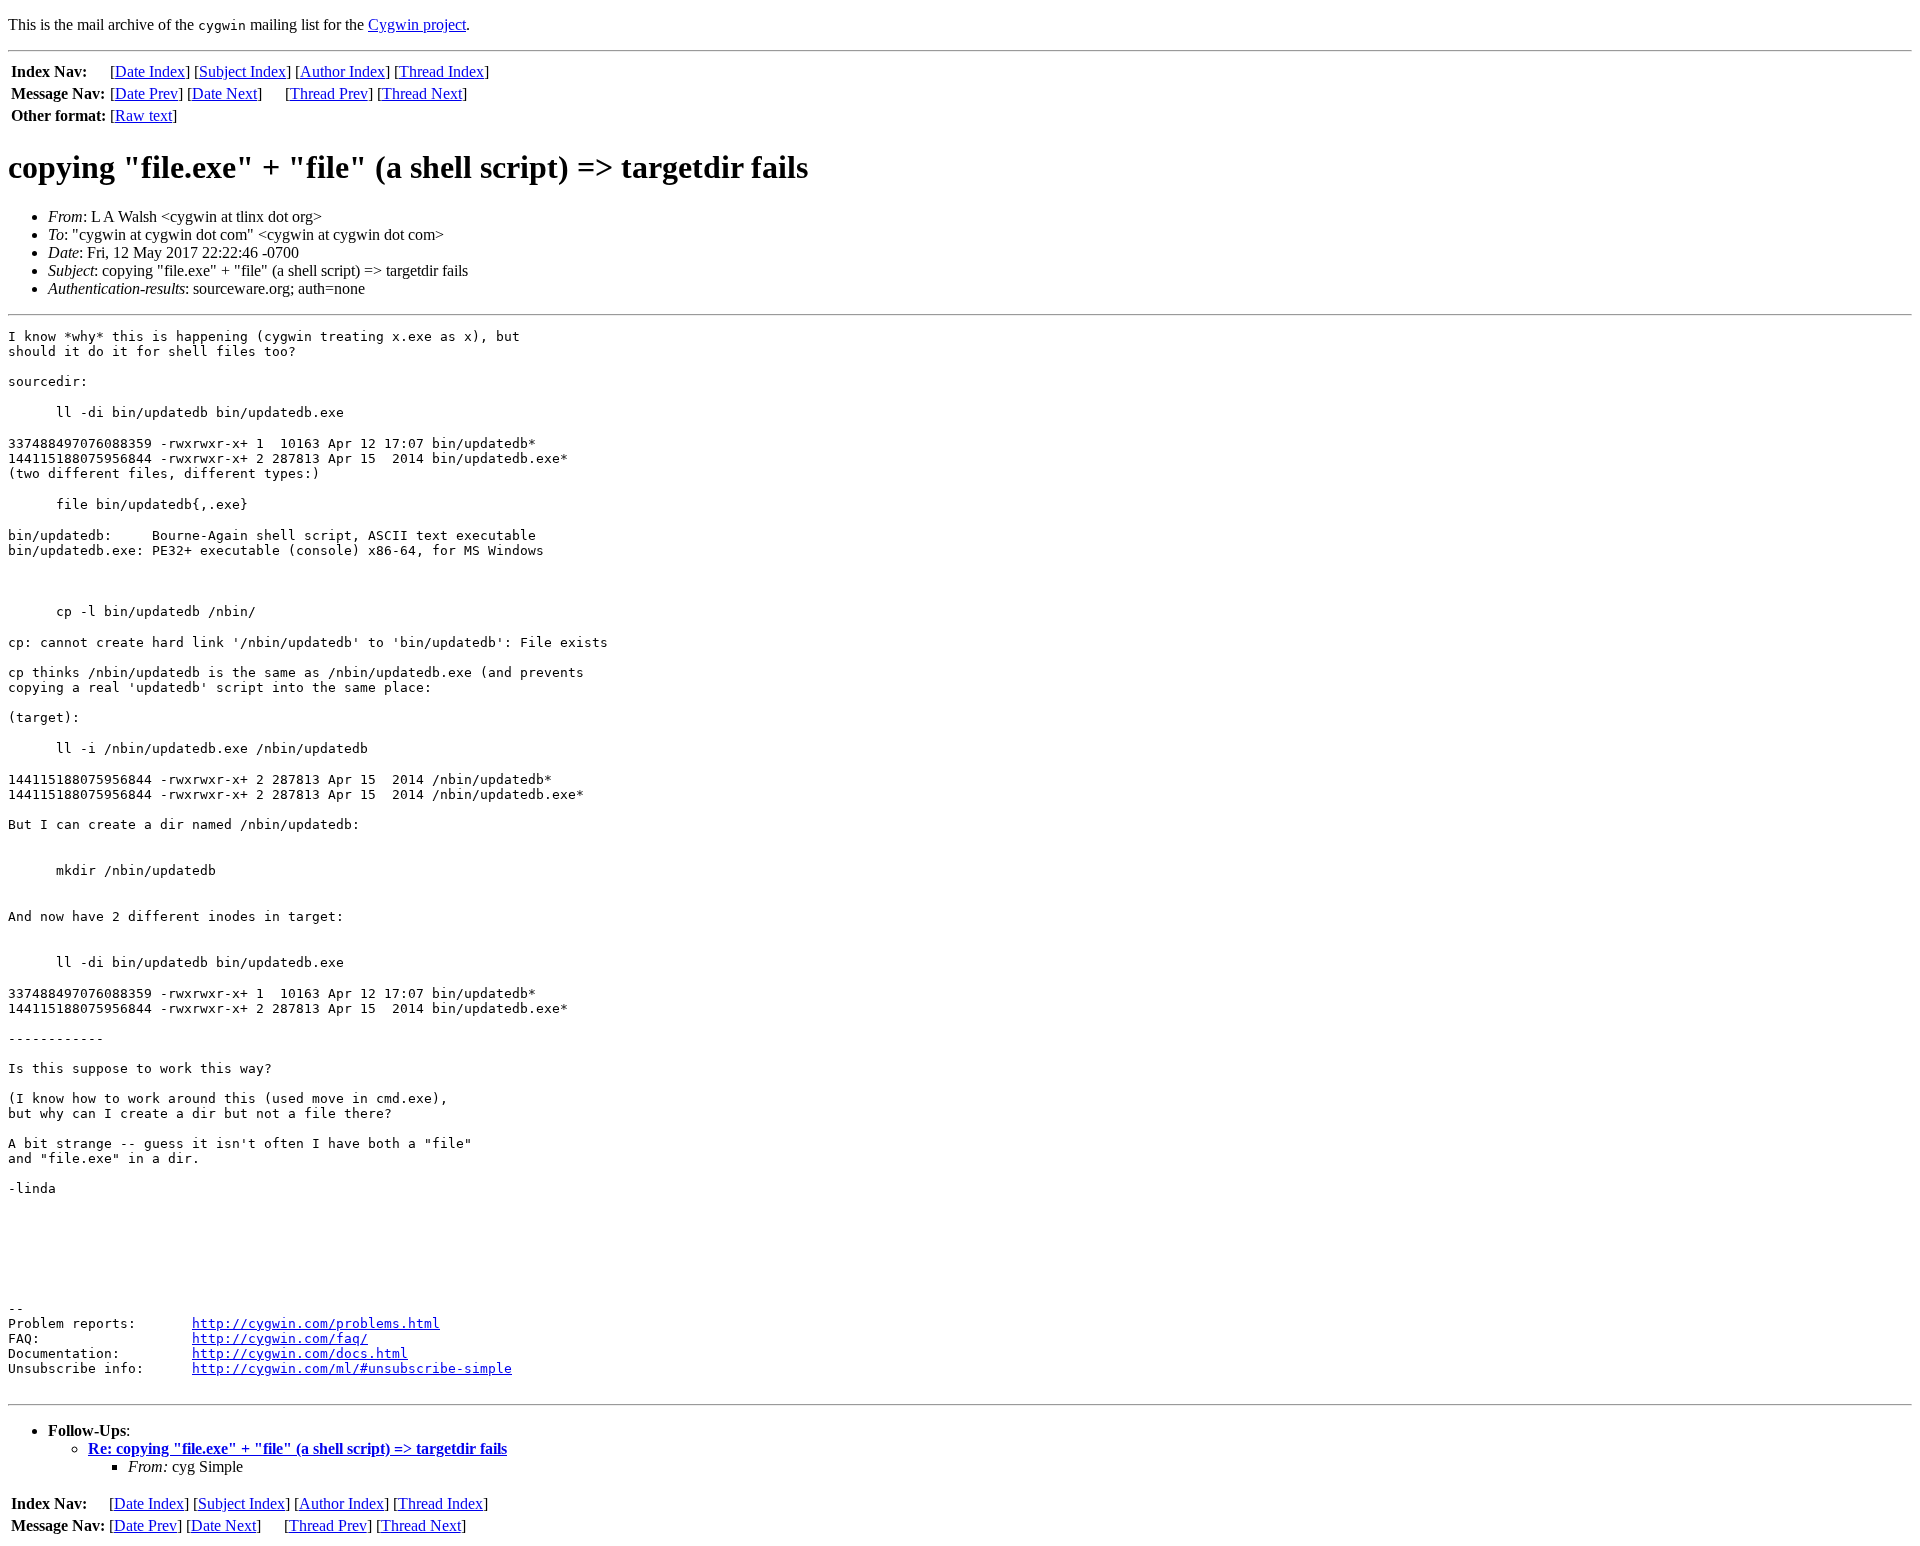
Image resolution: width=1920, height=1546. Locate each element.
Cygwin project (417, 24)
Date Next (224, 93)
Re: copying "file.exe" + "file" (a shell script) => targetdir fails (297, 1448)
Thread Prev (329, 93)
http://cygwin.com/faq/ (280, 1338)
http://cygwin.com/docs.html (300, 1353)
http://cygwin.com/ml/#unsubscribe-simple (352, 1368)
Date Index (150, 71)
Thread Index (441, 71)
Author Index (342, 71)
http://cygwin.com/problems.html (316, 1323)
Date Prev (146, 93)
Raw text (143, 115)
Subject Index (242, 71)
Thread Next (422, 93)
